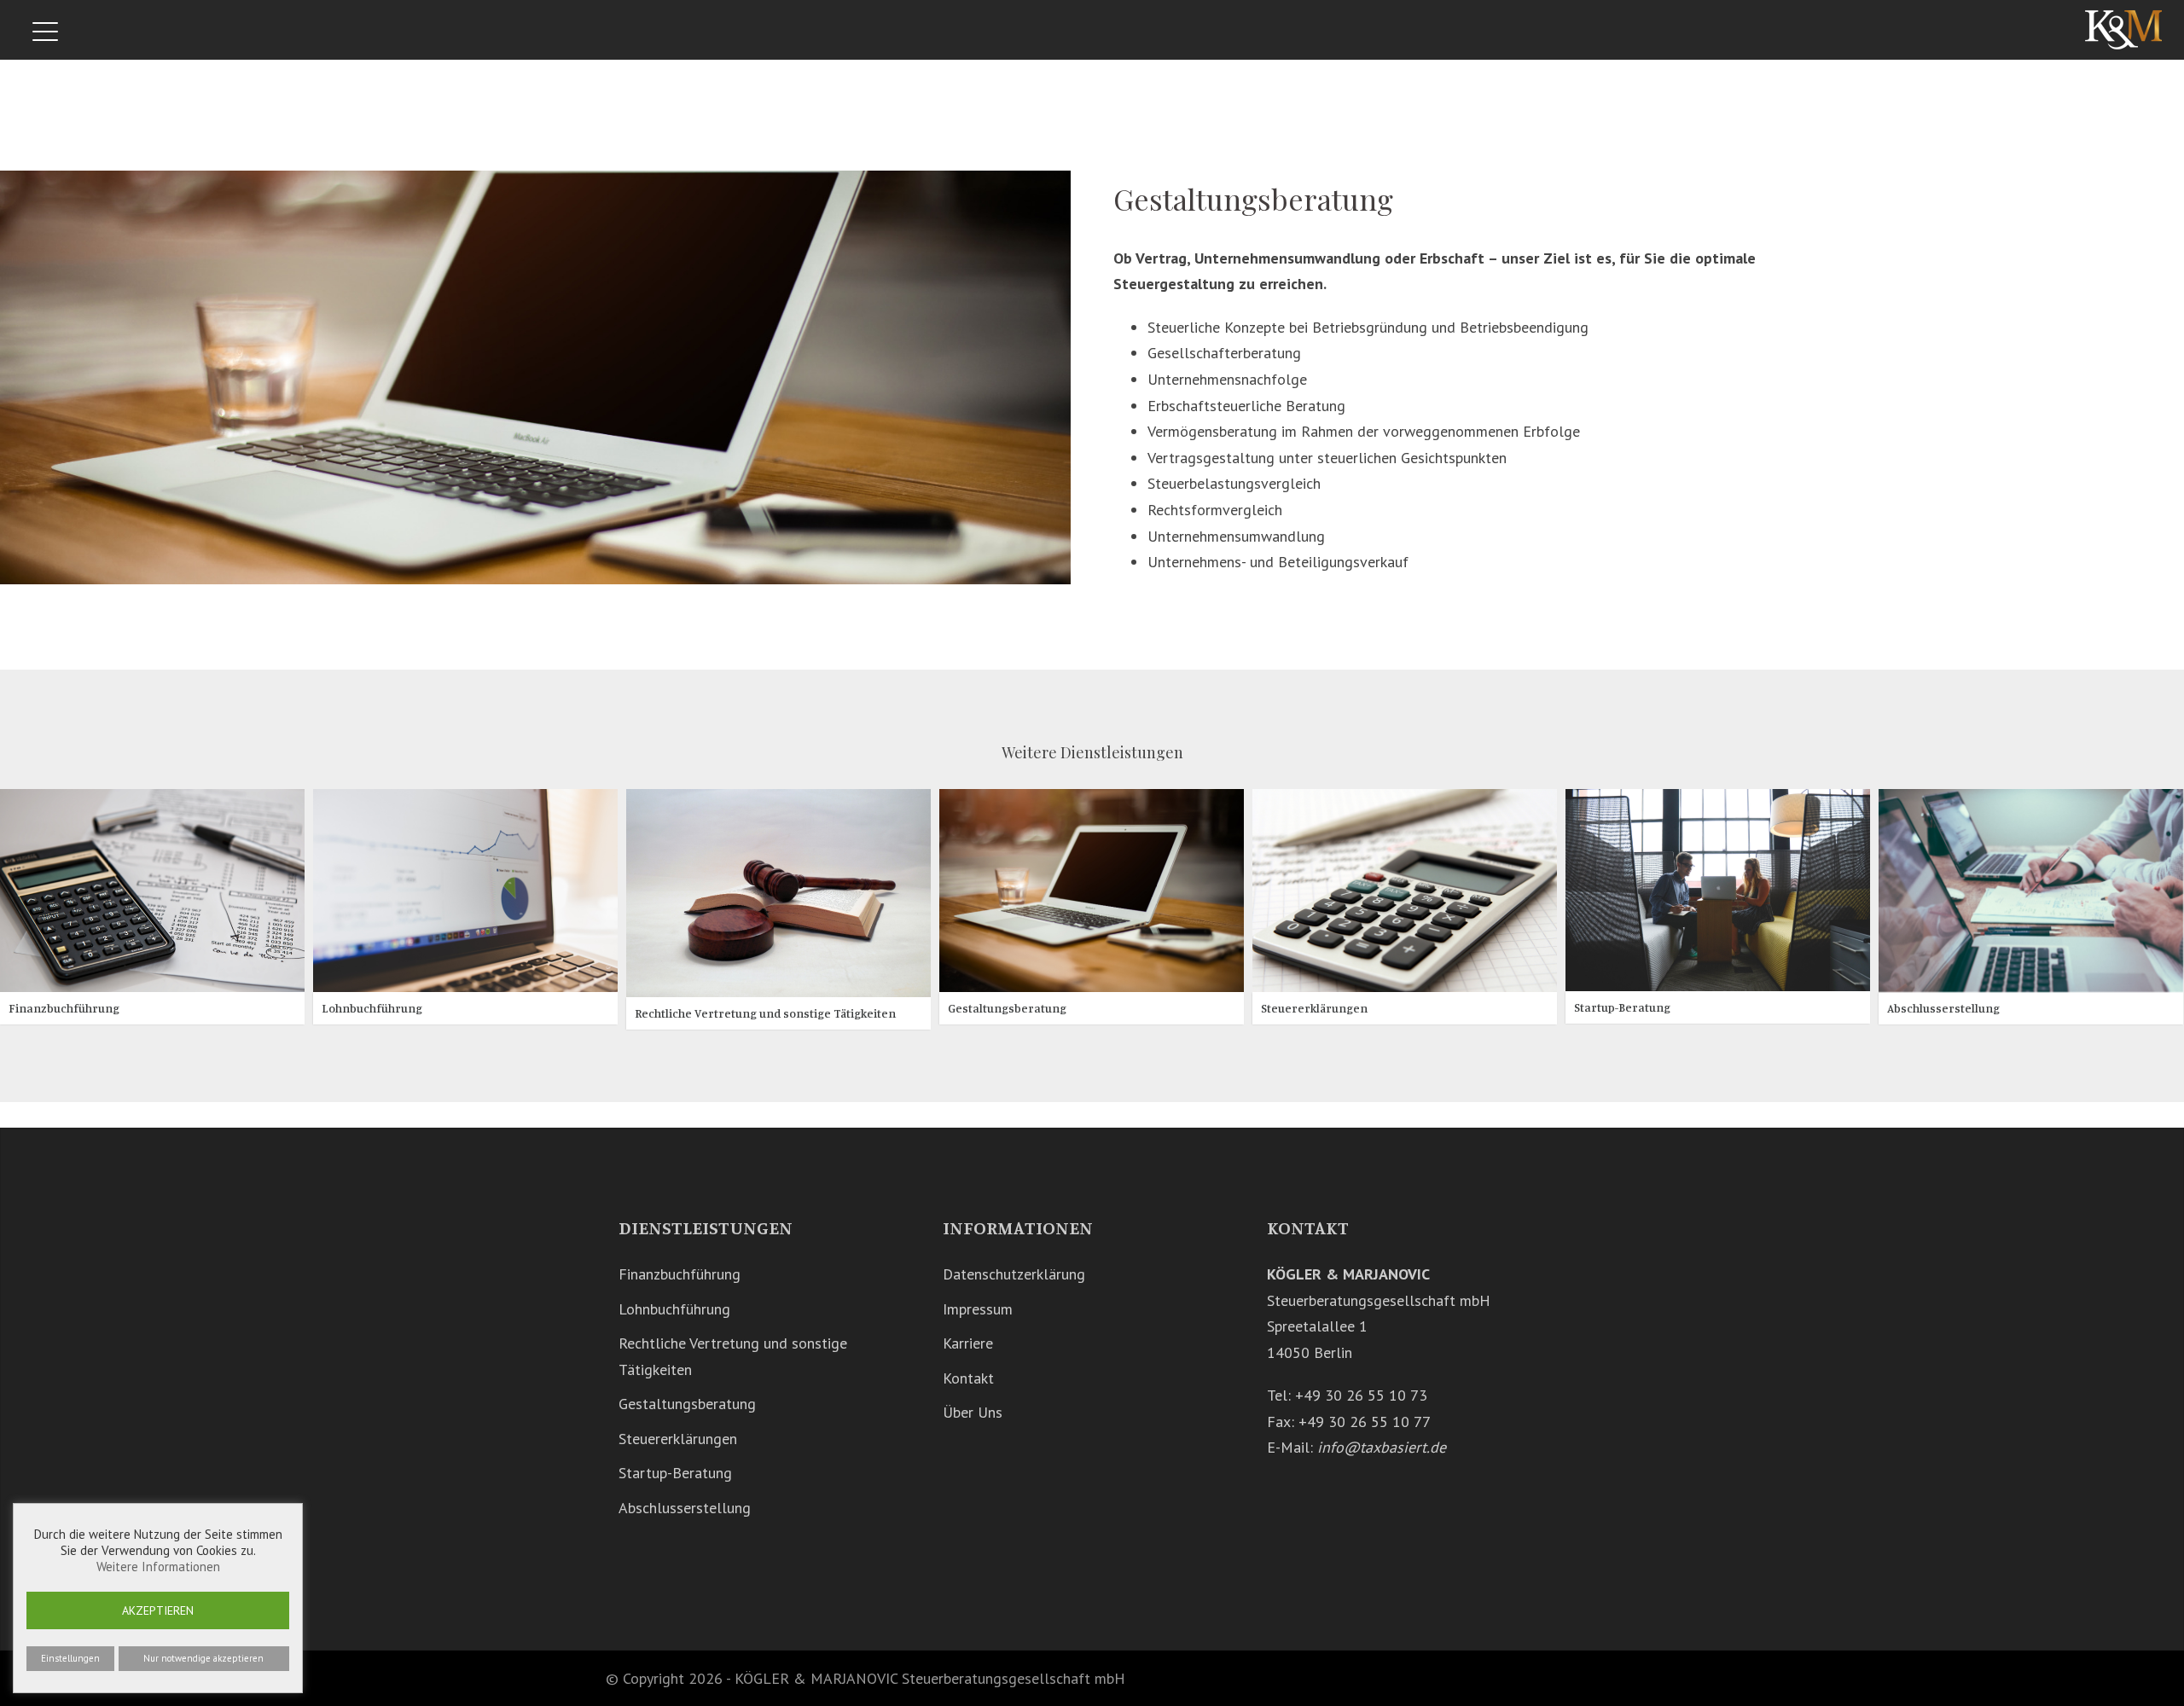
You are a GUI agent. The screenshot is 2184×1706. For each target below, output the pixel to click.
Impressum (978, 1309)
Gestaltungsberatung (1007, 1008)
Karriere (968, 1343)
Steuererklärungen (1314, 1008)
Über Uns (973, 1412)
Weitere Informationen (158, 1567)
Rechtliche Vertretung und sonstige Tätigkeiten (765, 1013)
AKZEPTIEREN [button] (158, 1610)
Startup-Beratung (1622, 1006)
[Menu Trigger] (46, 32)
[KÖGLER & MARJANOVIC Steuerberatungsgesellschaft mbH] (2123, 29)
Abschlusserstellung (1943, 1008)
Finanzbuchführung (64, 1008)
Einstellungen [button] (70, 1658)
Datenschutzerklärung (1014, 1274)
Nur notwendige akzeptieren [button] (203, 1658)
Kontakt (968, 1378)
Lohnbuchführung (372, 1008)
